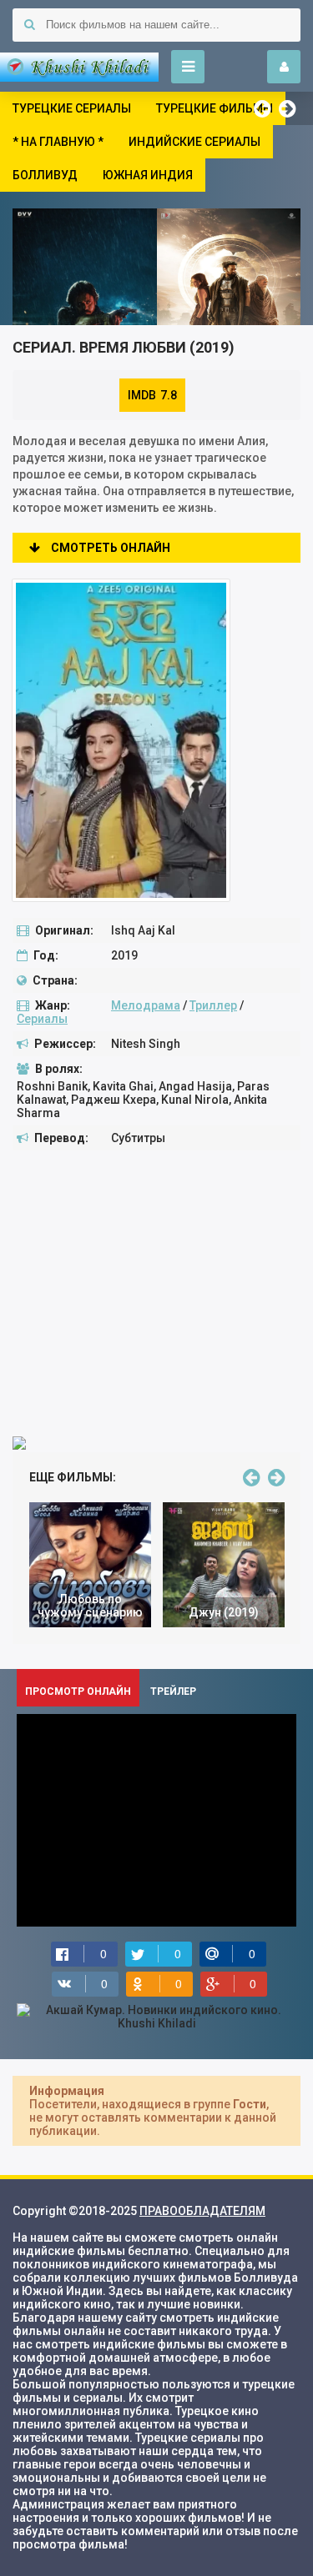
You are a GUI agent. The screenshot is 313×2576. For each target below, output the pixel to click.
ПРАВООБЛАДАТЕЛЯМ (202, 2211)
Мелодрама (146, 1005)
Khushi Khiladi (79, 67)
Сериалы (42, 1019)
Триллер (213, 1005)
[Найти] (29, 25)
